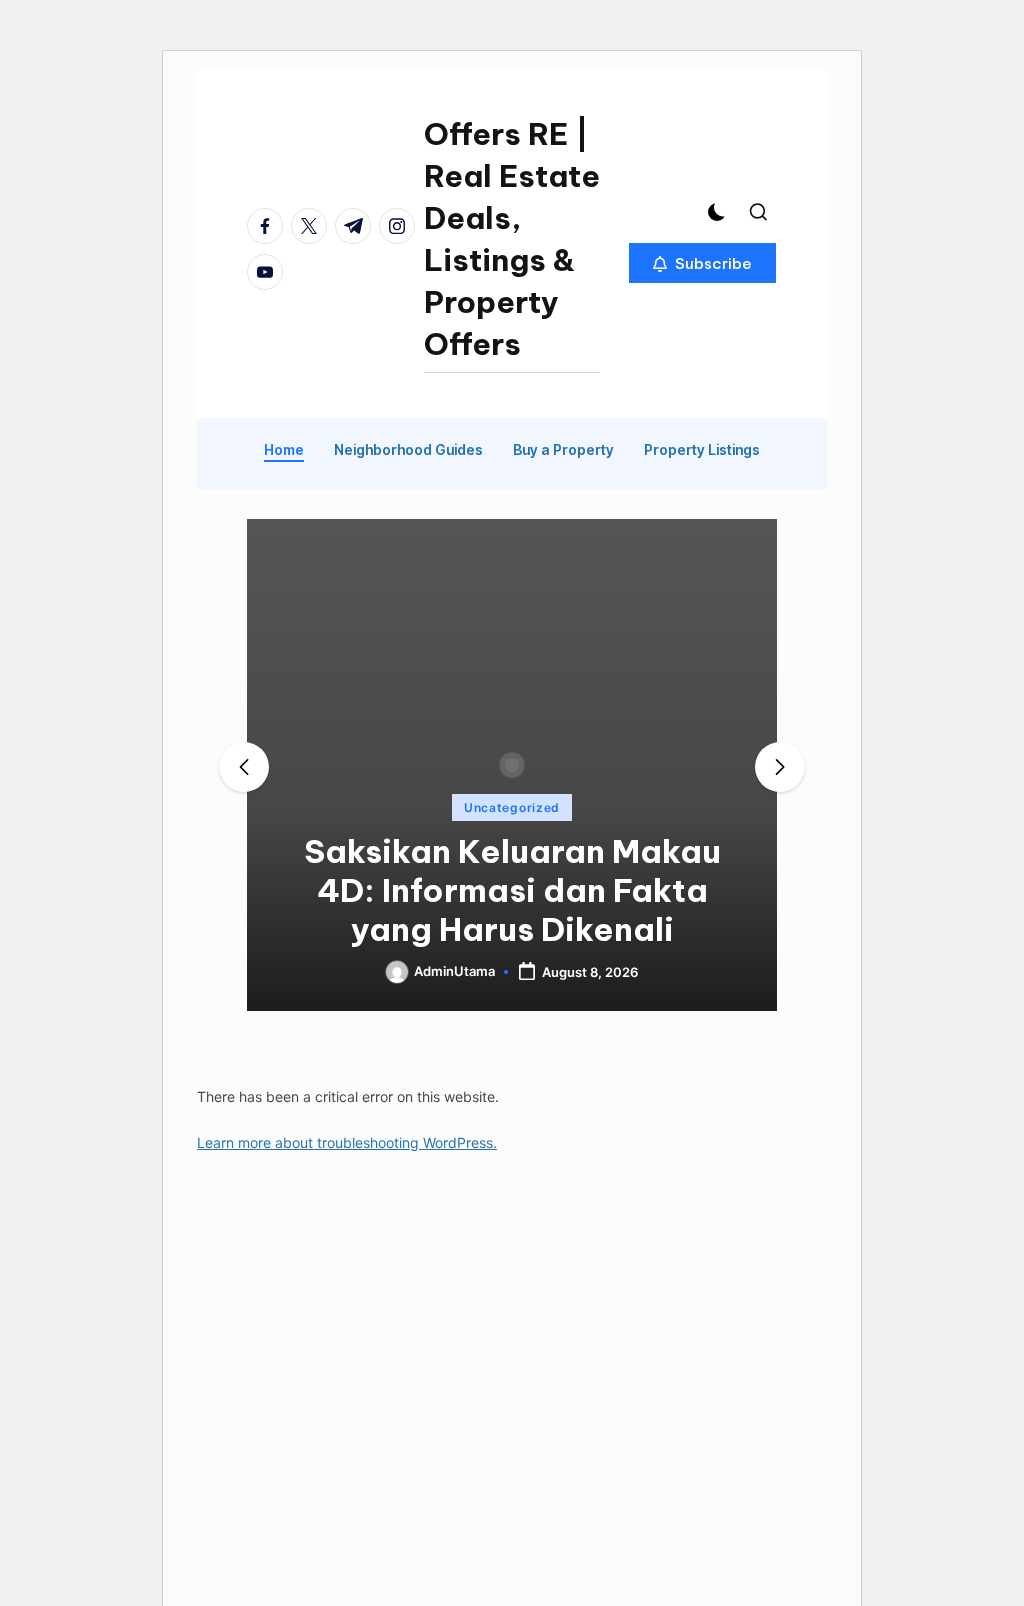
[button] (702, 263)
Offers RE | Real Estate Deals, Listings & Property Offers (512, 239)
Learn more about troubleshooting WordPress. (347, 1142)
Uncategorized (512, 807)
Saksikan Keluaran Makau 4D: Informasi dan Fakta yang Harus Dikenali (512, 890)
